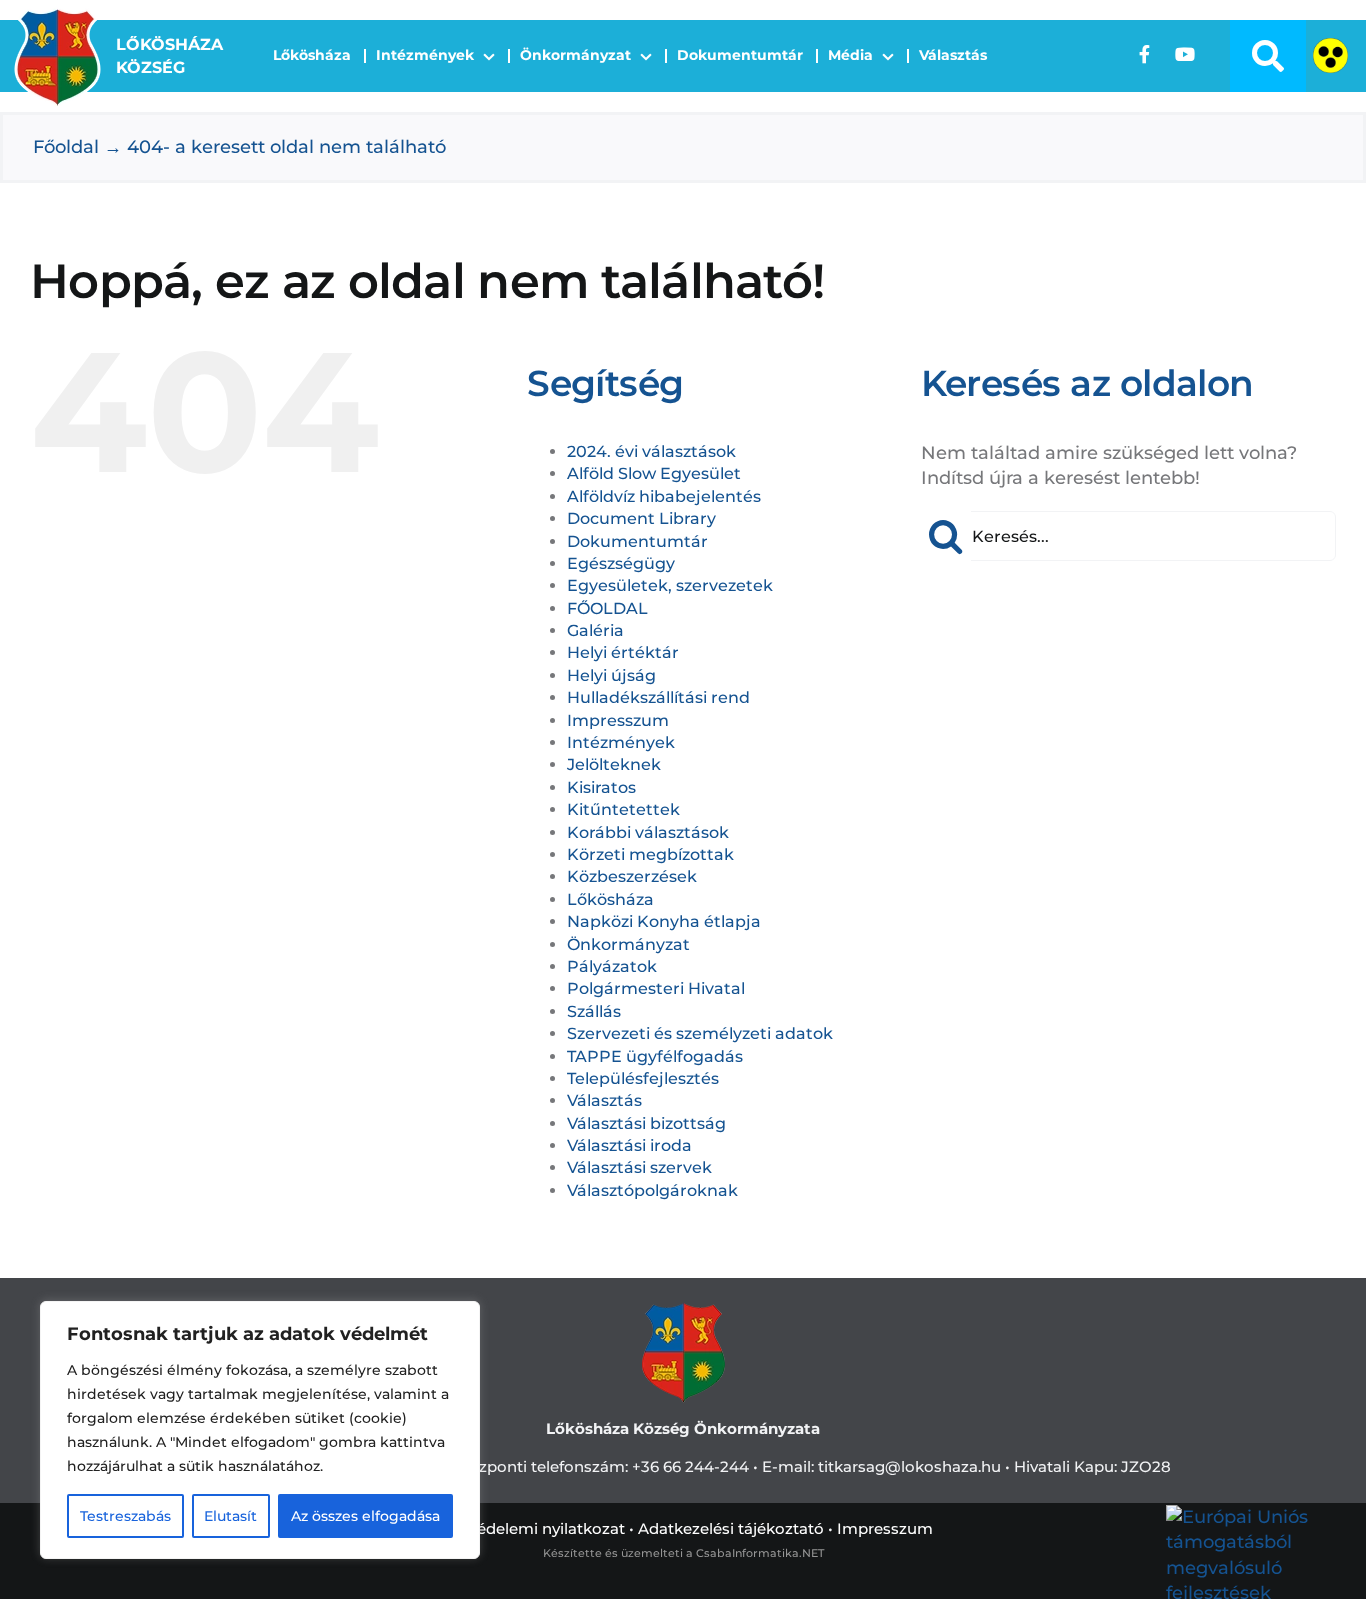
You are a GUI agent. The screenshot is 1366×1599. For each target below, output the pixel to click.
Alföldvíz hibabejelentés (664, 496)
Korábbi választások (648, 832)
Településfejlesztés (643, 1078)
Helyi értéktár (623, 652)
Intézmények (621, 742)
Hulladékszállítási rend (658, 697)
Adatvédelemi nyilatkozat (529, 1528)
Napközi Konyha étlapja (664, 921)
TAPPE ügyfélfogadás (655, 1056)
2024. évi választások (651, 451)
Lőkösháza (610, 899)
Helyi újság (611, 675)
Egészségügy (621, 563)
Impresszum (618, 720)
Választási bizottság (646, 1123)
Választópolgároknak (652, 1190)
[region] (260, 1430)
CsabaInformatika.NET (760, 1553)
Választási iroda (629, 1145)
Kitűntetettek (623, 809)
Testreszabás (125, 1516)
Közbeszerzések (632, 876)
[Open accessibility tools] (1330, 55)
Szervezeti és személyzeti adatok (700, 1033)
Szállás (594, 1011)
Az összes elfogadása (365, 1516)
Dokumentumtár (637, 541)
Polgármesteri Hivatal (656, 988)
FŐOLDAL (607, 608)
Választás (604, 1100)
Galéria (595, 630)
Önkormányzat (628, 944)
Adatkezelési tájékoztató (731, 1528)
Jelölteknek (614, 764)
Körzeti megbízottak (650, 854)
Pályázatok (612, 966)
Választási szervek (639, 1167)
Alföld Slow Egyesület (654, 473)
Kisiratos (601, 787)
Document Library (641, 518)
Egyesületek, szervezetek (670, 585)
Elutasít (230, 1516)
